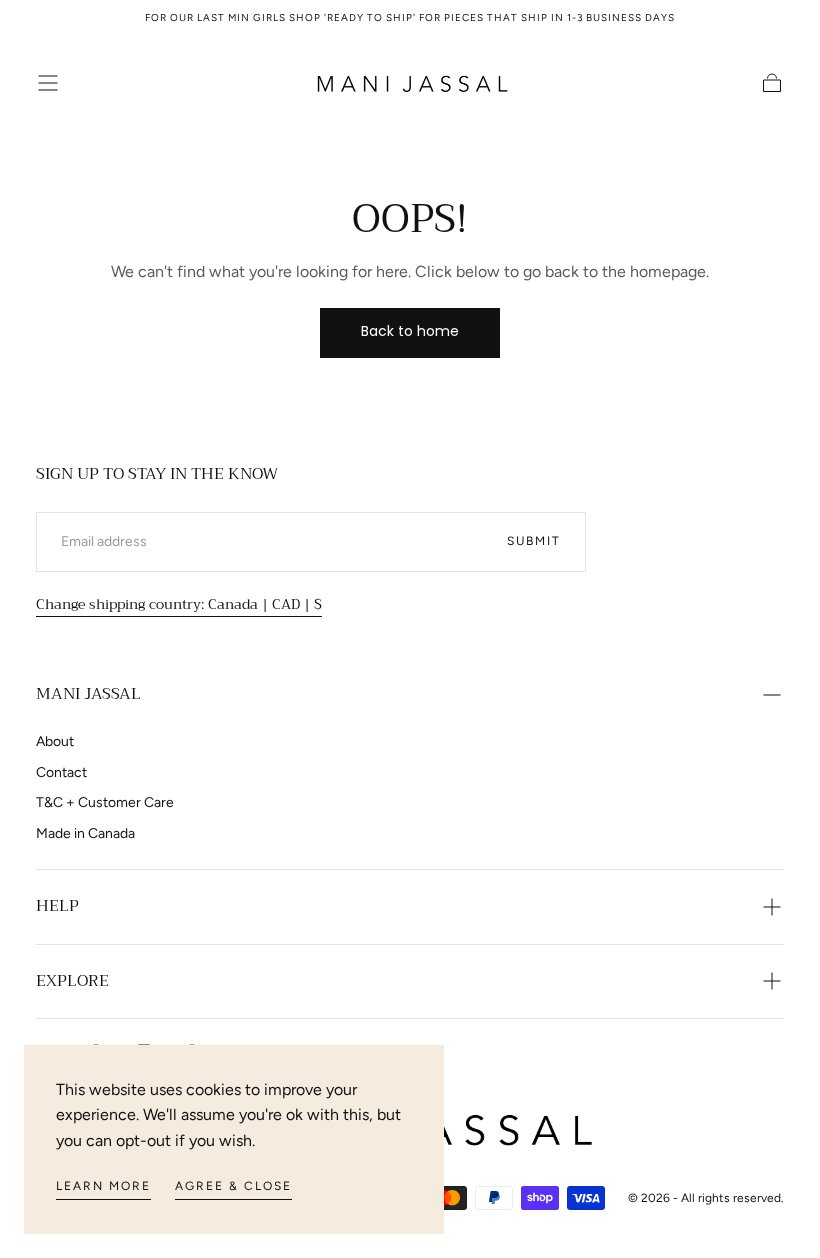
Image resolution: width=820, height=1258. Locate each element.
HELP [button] (57, 906)
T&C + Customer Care (105, 802)
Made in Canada (85, 833)
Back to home (410, 331)
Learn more (103, 1186)
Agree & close (233, 1186)
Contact (61, 772)
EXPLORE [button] (72, 981)
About (55, 741)
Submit (534, 541)
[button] (48, 83)
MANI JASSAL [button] (88, 694)
